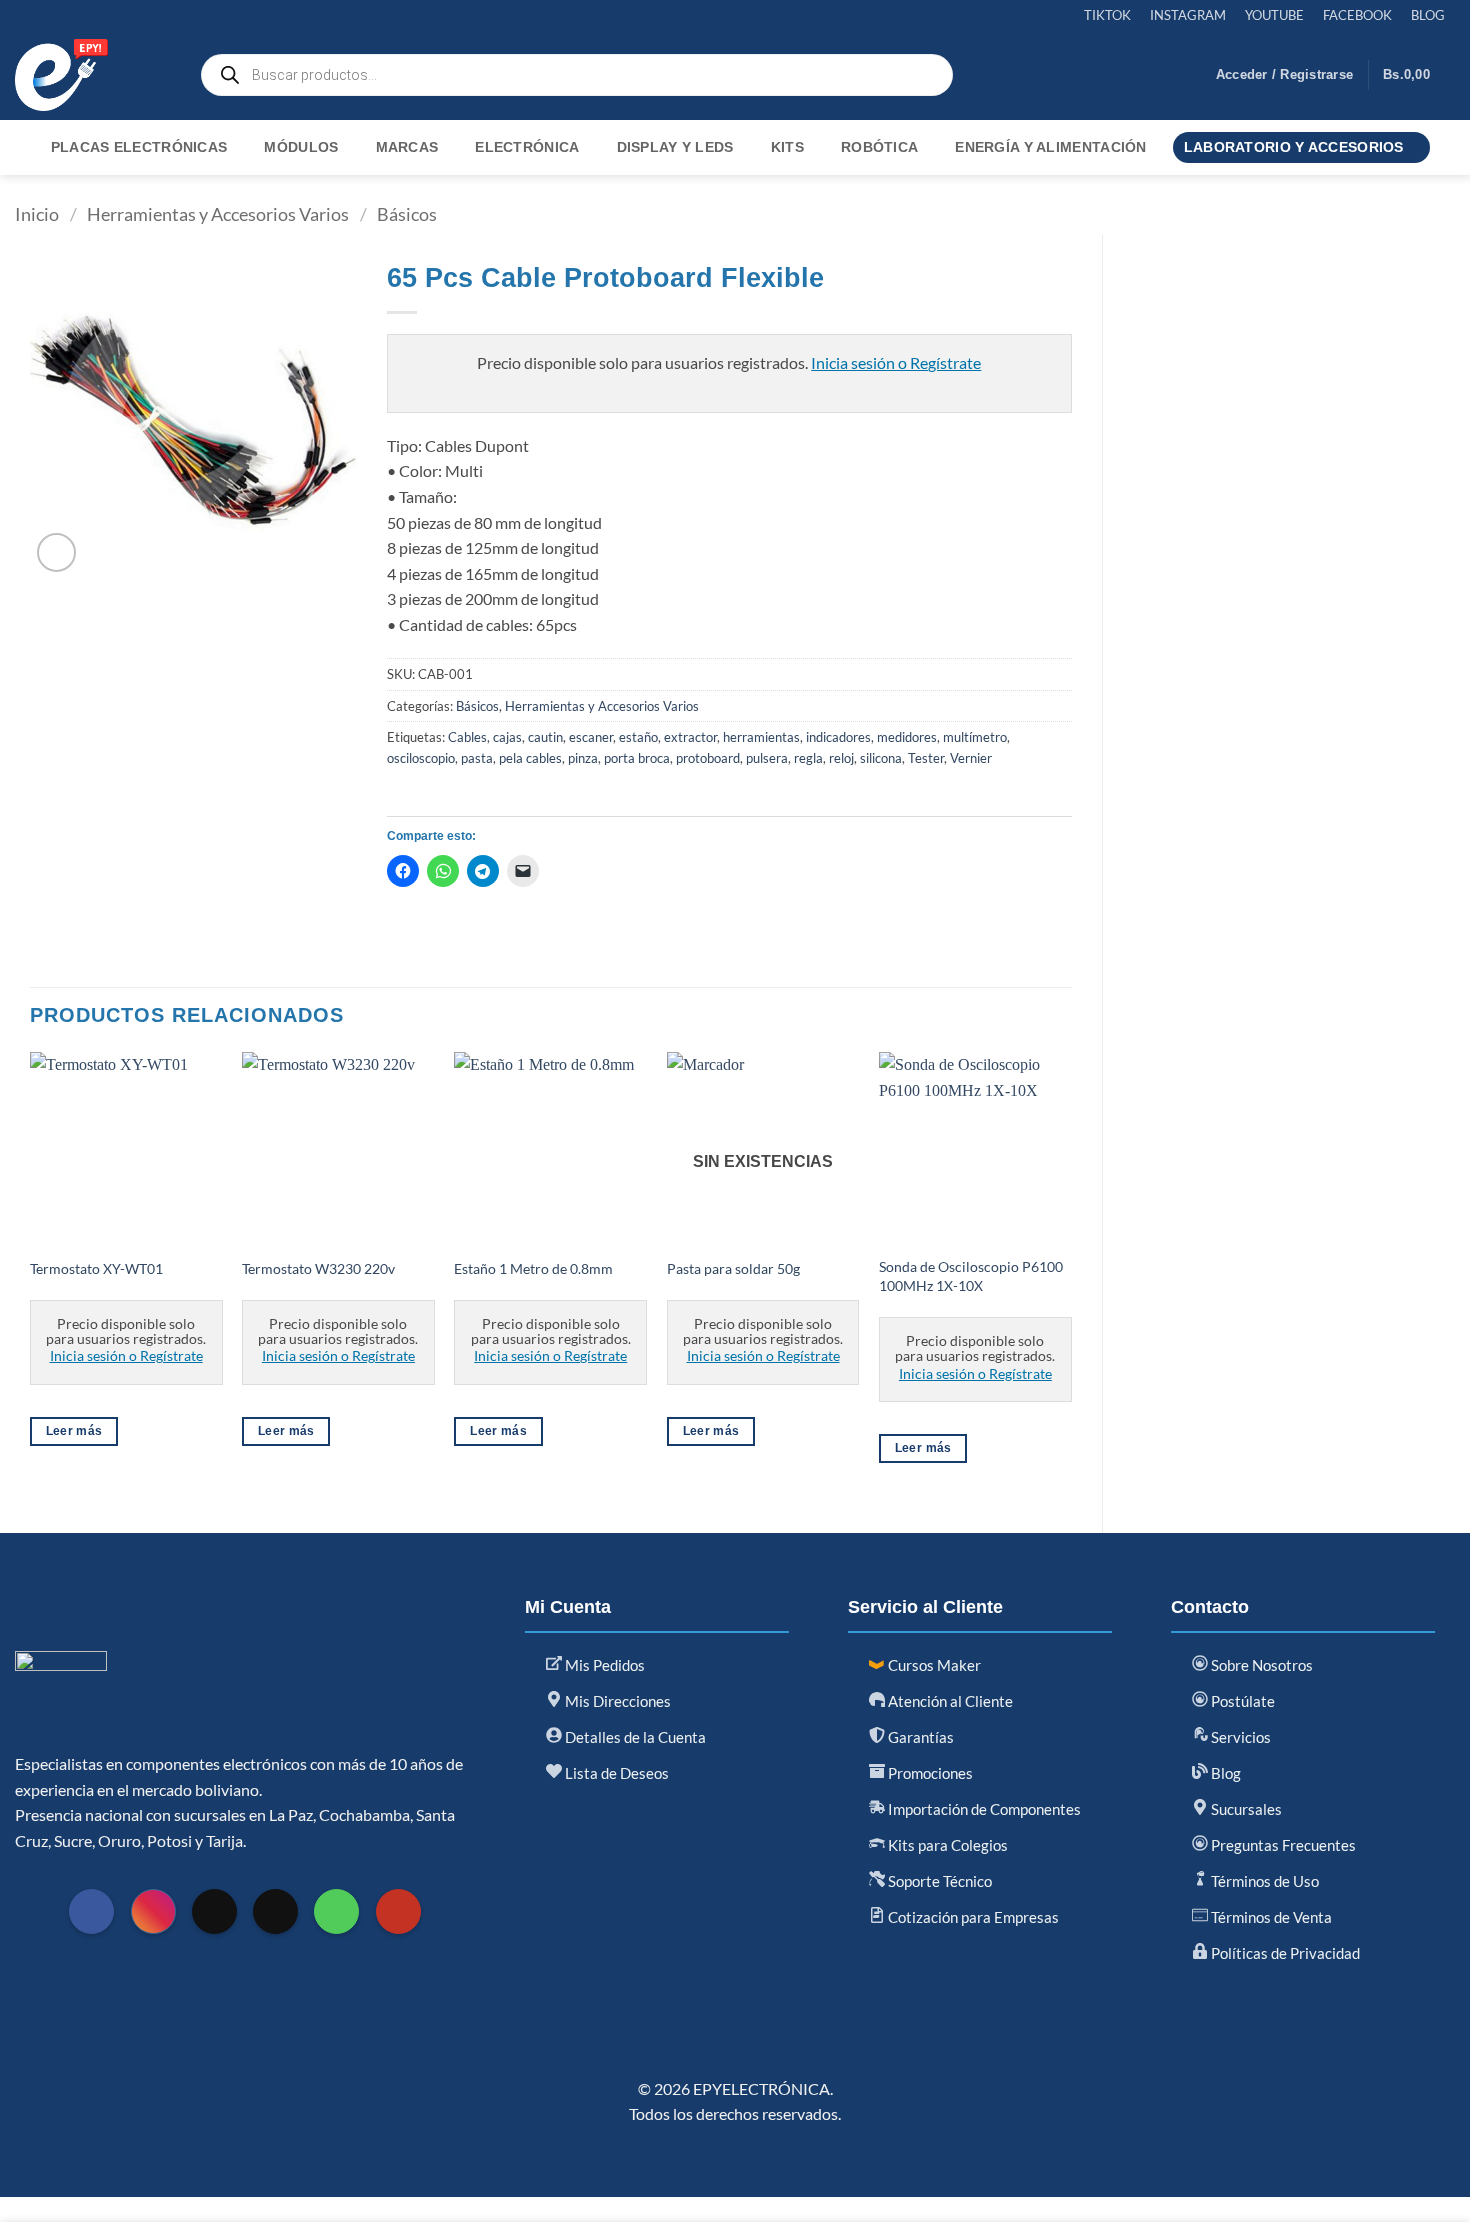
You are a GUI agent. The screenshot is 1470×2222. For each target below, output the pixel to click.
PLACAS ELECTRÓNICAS (139, 147)
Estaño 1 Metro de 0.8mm (533, 1268)
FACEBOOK (1357, 15)
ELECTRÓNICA (527, 147)
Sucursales (1245, 1809)
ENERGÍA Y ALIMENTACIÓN (1050, 147)
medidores (907, 737)
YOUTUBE (1274, 15)
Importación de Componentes (983, 1809)
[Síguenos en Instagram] (153, 1911)
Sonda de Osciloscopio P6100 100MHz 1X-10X (971, 1276)
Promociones (929, 1773)
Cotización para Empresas (972, 1917)
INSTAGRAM (1188, 15)
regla (808, 758)
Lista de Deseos (615, 1773)
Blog (1224, 1773)
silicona (881, 758)
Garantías (919, 1737)
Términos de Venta (1270, 1917)
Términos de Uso (1263, 1881)
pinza (583, 758)
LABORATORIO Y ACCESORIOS (1294, 147)
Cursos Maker (933, 1665)
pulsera (767, 758)
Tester (926, 758)
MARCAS (407, 147)
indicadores (838, 737)
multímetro (975, 737)
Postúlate (1241, 1701)
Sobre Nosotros (1260, 1665)
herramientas (761, 737)
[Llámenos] (336, 1911)
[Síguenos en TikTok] (214, 1911)
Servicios (1239, 1737)
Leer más (74, 1431)
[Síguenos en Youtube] (398, 1911)
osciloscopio (421, 758)
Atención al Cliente (949, 1701)
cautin (545, 737)
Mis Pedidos (603, 1665)
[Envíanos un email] (275, 1911)
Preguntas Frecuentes (1282, 1845)
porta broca (637, 758)
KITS (787, 147)
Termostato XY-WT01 (96, 1268)
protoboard (708, 758)
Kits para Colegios (946, 1845)
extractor (690, 737)
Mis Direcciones (616, 1701)
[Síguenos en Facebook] (91, 1911)
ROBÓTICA (879, 147)
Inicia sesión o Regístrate (896, 362)
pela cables (530, 758)
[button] (1284, 75)
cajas (507, 737)
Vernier (971, 758)
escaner (591, 737)
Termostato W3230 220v (318, 1268)
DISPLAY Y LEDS (675, 147)
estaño (638, 737)
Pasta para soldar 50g (733, 1268)
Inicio (37, 214)
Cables (467, 737)
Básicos (407, 214)
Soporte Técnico (938, 1881)
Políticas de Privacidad (1284, 1953)
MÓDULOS (301, 147)
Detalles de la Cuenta (634, 1737)
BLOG (1428, 15)
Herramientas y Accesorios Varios (218, 214)
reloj (841, 758)
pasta (477, 758)
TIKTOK (1107, 15)
